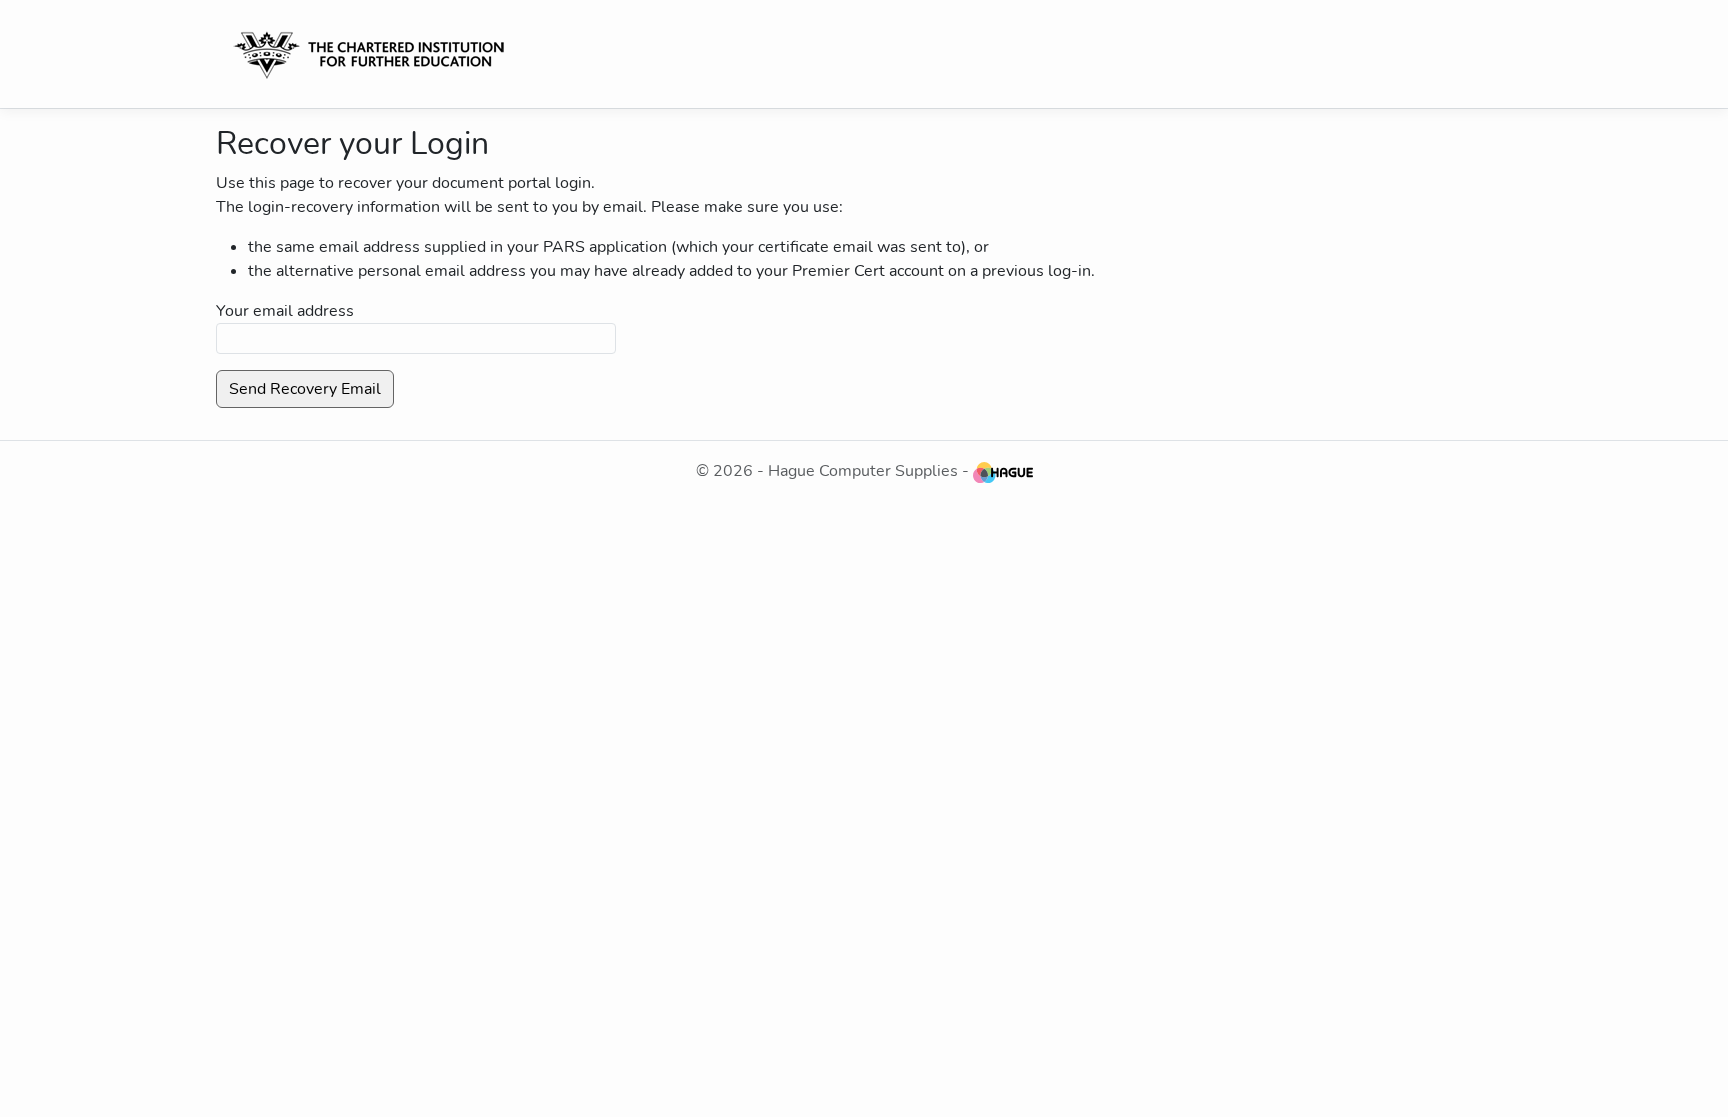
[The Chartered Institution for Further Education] (377, 54)
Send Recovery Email (305, 389)
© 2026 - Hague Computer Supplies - (834, 471)
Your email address (285, 311)
